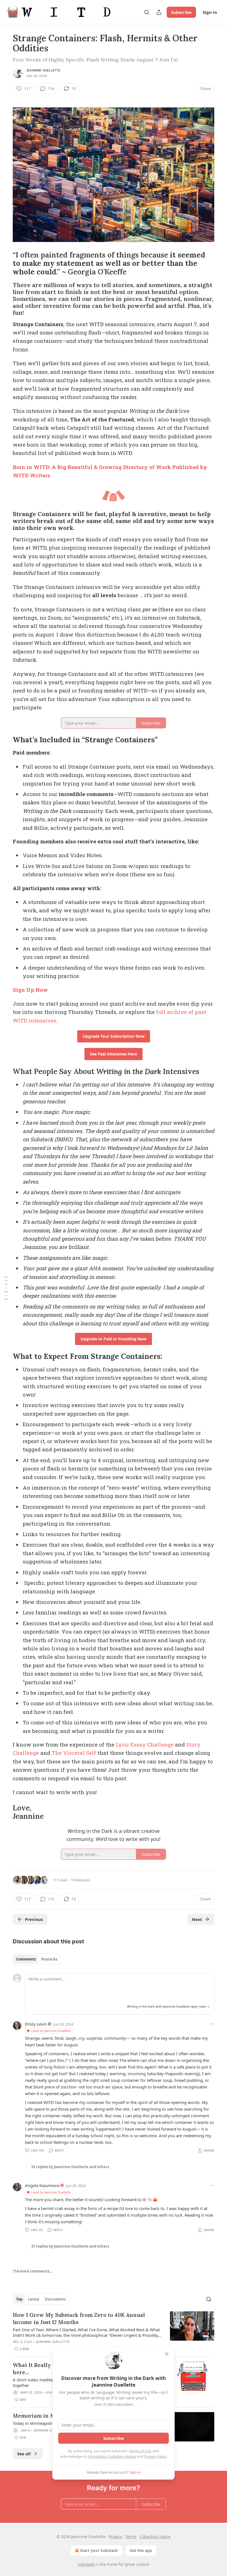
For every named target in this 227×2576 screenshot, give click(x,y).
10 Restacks (80, 1880)
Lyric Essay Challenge (145, 1744)
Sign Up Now (30, 990)
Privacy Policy (155, 2456)
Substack (86, 2564)
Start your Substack (99, 2550)
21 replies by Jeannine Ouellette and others (70, 2246)
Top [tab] (19, 2299)
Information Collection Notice (112, 2456)
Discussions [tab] (55, 2299)
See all (24, 2454)
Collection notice (155, 2537)
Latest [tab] (34, 2299)
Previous (34, 1919)
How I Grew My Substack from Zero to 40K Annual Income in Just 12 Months (79, 2319)
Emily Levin (36, 2024)
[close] (167, 2354)
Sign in (210, 12)
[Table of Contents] (6, 1288)
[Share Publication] (159, 12)
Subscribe (181, 12)
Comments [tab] (26, 1959)
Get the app (141, 2550)
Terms (131, 2537)
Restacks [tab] (49, 1959)
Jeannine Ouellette (43, 70)
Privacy (115, 2537)
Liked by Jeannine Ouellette (51, 2031)
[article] (114, 2332)
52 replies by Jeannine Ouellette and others (70, 2167)
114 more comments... (33, 2271)
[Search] (147, 12)
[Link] (5, 263)
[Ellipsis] (211, 2024)
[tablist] (37, 1959)
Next (197, 1919)
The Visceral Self (74, 1753)
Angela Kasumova (42, 2185)
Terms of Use (140, 2451)
